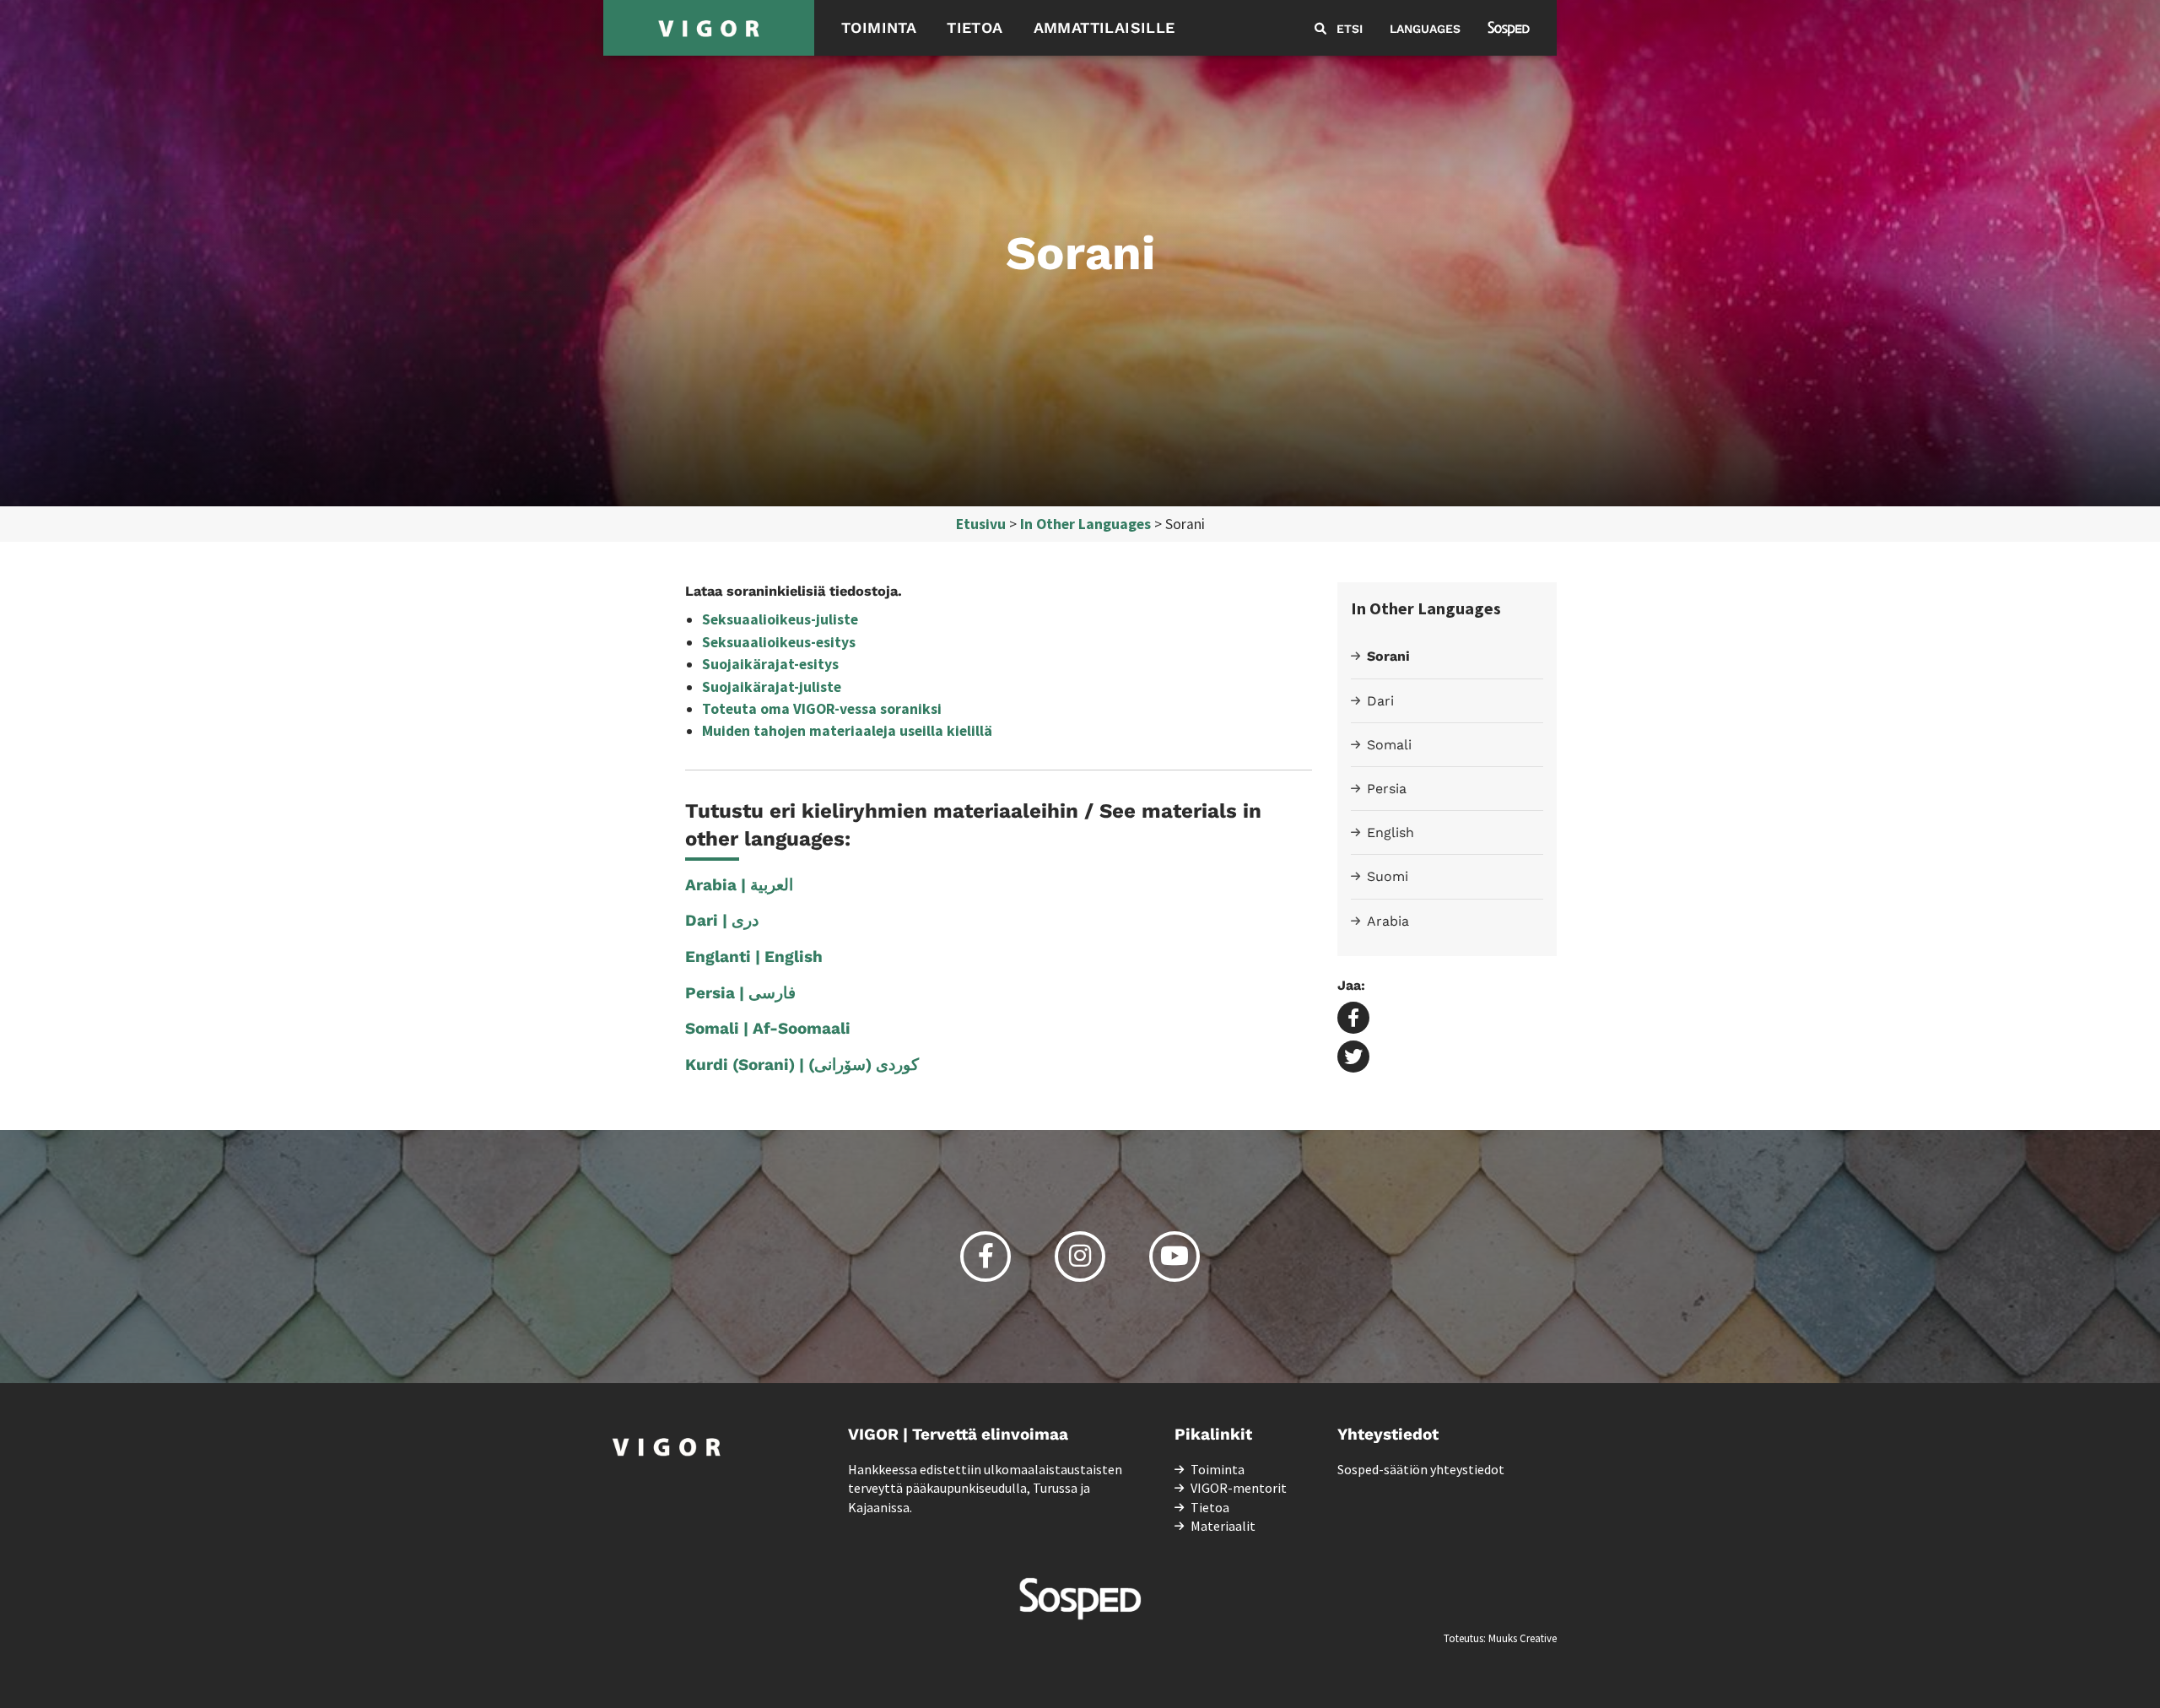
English (1390, 832)
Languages (1425, 29)
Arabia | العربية (739, 885)
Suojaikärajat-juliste (772, 687)
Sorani (1388, 656)
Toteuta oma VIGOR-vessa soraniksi (822, 709)
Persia (1387, 789)
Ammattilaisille (1104, 27)
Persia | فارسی (740, 993)
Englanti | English (754, 957)
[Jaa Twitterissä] (1353, 1058)
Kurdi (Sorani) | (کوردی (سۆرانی (802, 1065)
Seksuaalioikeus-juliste (780, 619)
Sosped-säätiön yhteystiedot (1421, 1469)
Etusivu (981, 524)
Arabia (1388, 921)
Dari (1380, 701)
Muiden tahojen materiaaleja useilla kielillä (847, 731)
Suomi (1388, 876)
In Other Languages (1085, 524)
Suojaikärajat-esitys (770, 664)
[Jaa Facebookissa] (1353, 1019)
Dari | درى (722, 920)
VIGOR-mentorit (1239, 1488)
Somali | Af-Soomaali (768, 1028)
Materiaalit (1223, 1526)
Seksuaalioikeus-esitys (779, 642)
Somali (1389, 745)
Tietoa (975, 27)
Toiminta (879, 27)
